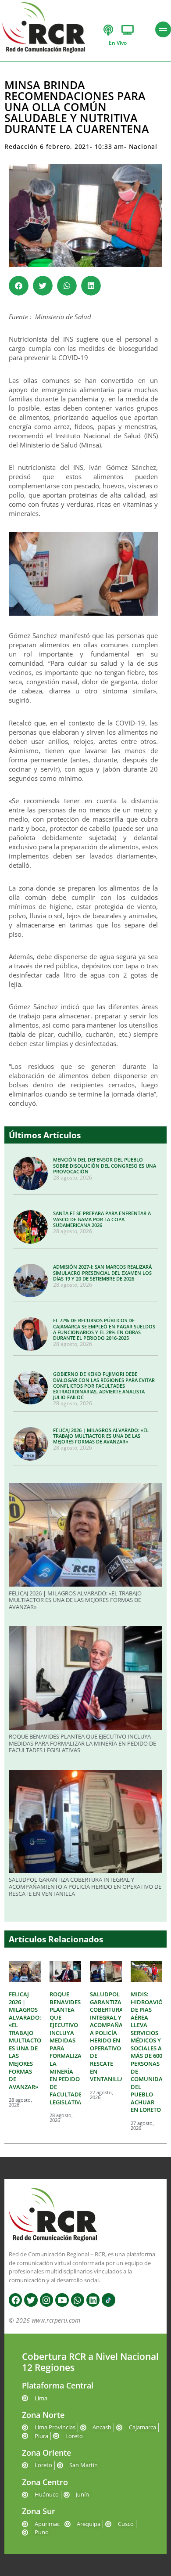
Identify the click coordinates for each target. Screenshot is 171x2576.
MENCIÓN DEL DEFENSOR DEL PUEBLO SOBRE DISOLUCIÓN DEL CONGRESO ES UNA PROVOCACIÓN (105, 1165)
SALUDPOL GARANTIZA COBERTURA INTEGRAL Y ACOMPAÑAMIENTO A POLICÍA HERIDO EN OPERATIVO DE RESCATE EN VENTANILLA (85, 1886)
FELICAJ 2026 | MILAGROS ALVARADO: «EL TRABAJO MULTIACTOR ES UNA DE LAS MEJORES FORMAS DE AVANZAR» (101, 1436)
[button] (19, 286)
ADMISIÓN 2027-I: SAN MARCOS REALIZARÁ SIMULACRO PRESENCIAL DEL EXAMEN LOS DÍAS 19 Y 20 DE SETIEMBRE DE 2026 (102, 1272)
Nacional (143, 146)
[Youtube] (62, 2300)
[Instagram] (46, 2300)
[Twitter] (31, 2300)
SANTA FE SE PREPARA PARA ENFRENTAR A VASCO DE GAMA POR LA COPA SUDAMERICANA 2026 (102, 1219)
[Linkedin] (93, 2300)
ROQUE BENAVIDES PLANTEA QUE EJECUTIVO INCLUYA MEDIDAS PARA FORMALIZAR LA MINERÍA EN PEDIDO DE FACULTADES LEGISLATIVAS (82, 1743)
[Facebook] (15, 2300)
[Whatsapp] (78, 2300)
